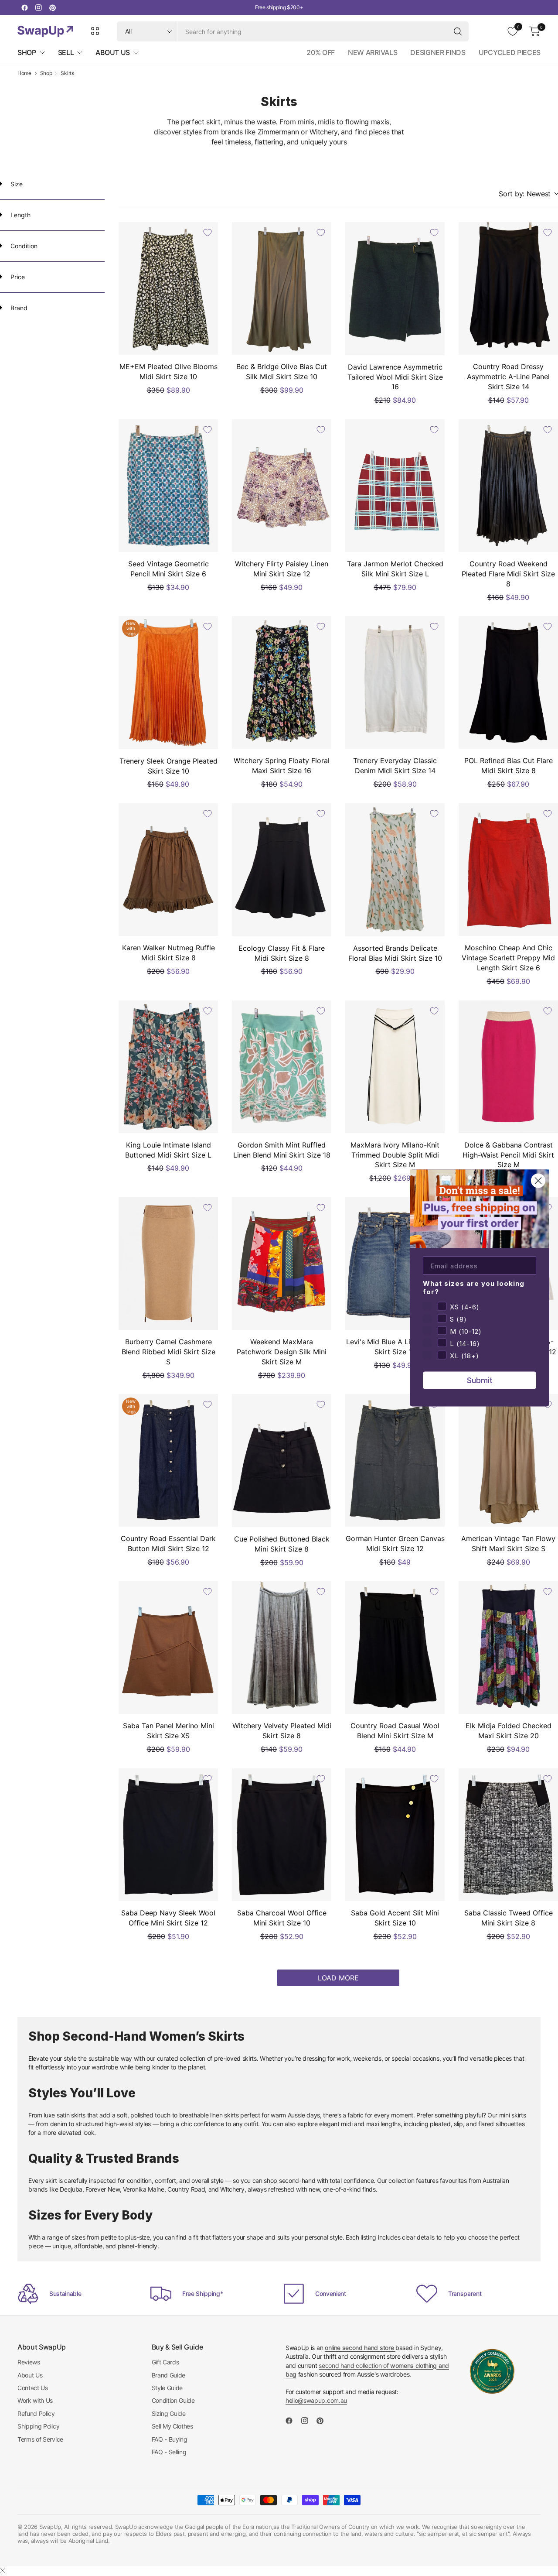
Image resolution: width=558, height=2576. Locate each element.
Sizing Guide (169, 2413)
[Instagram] (38, 7)
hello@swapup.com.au (316, 2400)
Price (17, 277)
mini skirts (513, 2115)
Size (16, 184)
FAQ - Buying (170, 2439)
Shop (46, 73)
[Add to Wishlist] (208, 233)
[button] (528, 194)
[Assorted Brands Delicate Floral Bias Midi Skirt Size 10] (395, 870)
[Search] (458, 31)
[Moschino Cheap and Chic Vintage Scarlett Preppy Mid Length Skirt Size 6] (508, 870)
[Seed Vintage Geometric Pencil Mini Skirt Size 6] (168, 486)
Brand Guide (168, 2375)
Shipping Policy (38, 2426)
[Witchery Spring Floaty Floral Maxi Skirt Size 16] (282, 682)
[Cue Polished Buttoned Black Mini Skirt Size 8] (282, 1460)
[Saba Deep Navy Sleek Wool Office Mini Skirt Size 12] (168, 1835)
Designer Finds (438, 52)
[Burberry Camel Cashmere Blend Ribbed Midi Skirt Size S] (168, 1264)
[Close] (3, 2571)
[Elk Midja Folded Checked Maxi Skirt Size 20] (508, 1648)
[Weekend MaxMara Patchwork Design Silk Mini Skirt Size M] (282, 1264)
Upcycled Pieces (510, 52)
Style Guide (167, 2388)
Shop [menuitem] (27, 52)
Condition (23, 246)
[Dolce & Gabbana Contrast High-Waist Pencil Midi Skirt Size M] (508, 1067)
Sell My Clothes (172, 2426)
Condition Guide (173, 2400)
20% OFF (321, 52)
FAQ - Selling (169, 2452)
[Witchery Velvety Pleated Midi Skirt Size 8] (282, 1648)
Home (24, 73)
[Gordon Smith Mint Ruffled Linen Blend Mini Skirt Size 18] (282, 1067)
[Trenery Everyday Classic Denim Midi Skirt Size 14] (395, 682)
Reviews (29, 2362)
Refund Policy (36, 2413)
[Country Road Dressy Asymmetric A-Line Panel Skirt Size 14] (508, 288)
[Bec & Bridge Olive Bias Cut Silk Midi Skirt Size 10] (282, 288)
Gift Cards (165, 2362)
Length (20, 215)
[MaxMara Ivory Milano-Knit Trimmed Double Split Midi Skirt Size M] (395, 1067)
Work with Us (35, 2400)
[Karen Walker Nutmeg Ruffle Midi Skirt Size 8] (168, 870)
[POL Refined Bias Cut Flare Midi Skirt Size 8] (508, 682)
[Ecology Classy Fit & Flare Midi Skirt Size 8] (282, 870)
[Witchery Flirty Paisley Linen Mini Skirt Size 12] (282, 486)
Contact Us (33, 2388)
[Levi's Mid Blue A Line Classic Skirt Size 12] (395, 1264)
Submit (480, 1380)
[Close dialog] (538, 1181)
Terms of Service (40, 2439)
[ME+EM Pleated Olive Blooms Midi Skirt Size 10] (168, 288)
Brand (18, 308)
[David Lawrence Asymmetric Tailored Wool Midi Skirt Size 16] (395, 288)
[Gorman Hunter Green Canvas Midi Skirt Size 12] (395, 1460)
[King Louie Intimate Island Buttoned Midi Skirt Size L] (168, 1067)
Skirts (67, 73)
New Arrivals (373, 52)
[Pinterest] (52, 7)
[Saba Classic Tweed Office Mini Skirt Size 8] (508, 1835)
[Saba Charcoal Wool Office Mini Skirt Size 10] (282, 1835)
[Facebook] (24, 7)
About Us (30, 2375)
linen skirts (224, 2115)
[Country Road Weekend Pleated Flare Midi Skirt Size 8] (508, 486)
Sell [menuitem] (66, 52)
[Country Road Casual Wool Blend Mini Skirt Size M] (395, 1648)
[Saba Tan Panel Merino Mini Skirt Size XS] (168, 1648)
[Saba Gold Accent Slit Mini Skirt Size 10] (395, 1835)
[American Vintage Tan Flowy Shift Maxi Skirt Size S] (508, 1460)
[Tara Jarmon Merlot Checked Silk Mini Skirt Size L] (395, 486)
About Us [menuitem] (112, 52)
